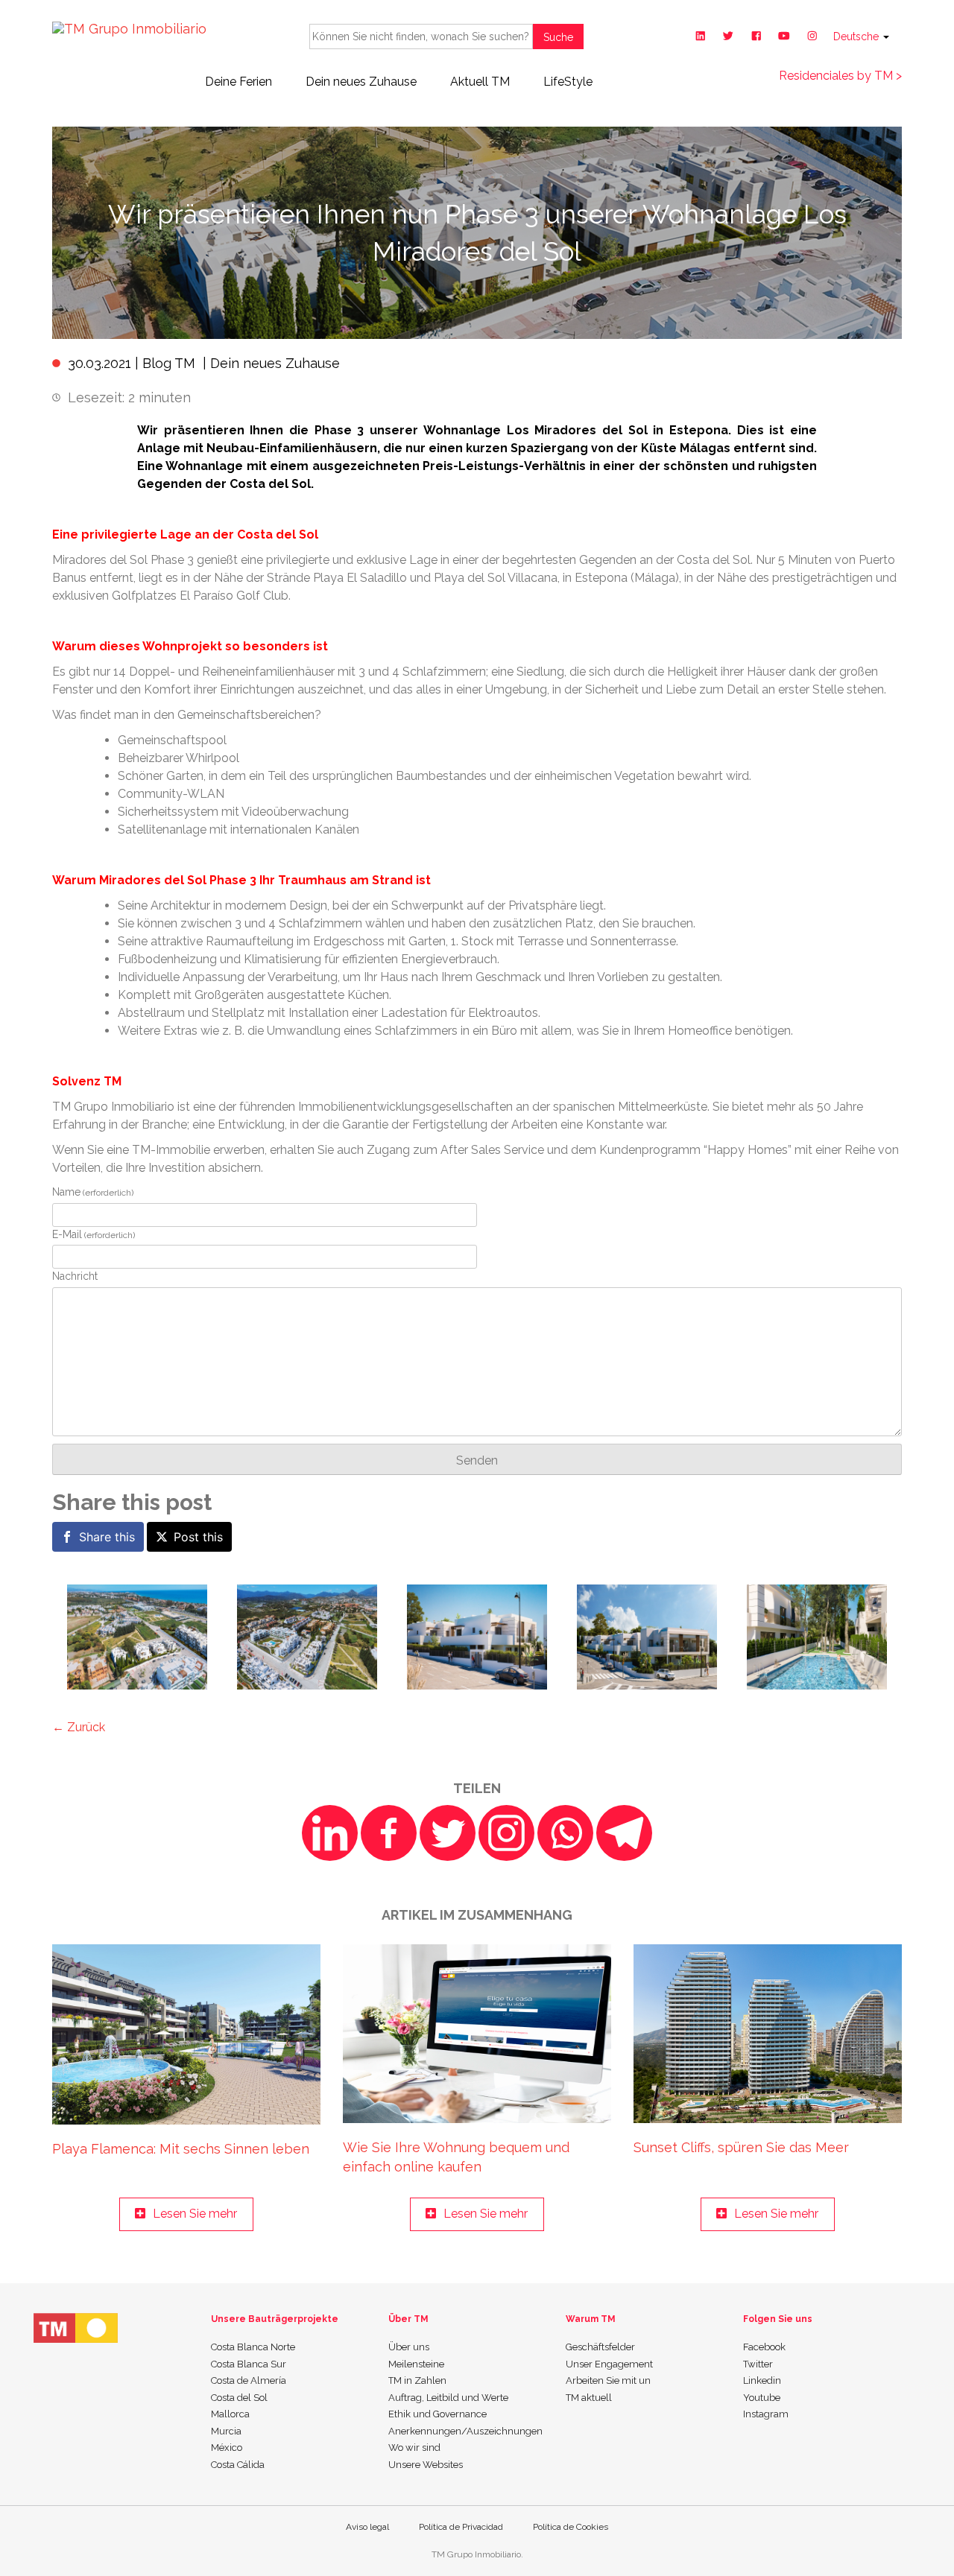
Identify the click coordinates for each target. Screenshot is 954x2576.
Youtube (762, 2398)
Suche (558, 37)
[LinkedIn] (330, 1833)
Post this (198, 1537)
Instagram (766, 2414)
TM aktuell (589, 2398)
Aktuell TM (480, 82)
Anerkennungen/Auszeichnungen (465, 2431)
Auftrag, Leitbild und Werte (448, 2398)
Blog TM (169, 363)
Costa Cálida (238, 2465)
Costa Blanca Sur (249, 2364)
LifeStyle (568, 82)
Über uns (409, 2347)
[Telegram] (624, 1833)
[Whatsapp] (565, 1833)
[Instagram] (506, 1833)
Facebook (764, 2347)
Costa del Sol (239, 2398)
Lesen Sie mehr (195, 2214)
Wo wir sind (414, 2447)
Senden (477, 1460)
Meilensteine (416, 2364)
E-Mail (94, 1234)
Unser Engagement (609, 2364)
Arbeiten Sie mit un (608, 2380)
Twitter (758, 2364)
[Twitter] (448, 1833)
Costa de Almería (249, 2380)
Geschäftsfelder (600, 2347)
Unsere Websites (426, 2465)
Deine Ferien (238, 82)
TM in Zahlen (417, 2380)
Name (93, 1192)
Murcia (226, 2431)
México (227, 2447)
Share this (107, 1537)
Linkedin (762, 2380)
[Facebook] (389, 1833)
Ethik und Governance (437, 2414)
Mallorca (230, 2414)
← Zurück (79, 1727)
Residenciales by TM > (840, 76)
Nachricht (75, 1276)
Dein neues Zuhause (361, 82)
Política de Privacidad (461, 2527)
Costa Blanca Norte (253, 2347)
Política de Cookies (571, 2527)
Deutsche (857, 37)
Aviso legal (367, 2527)
